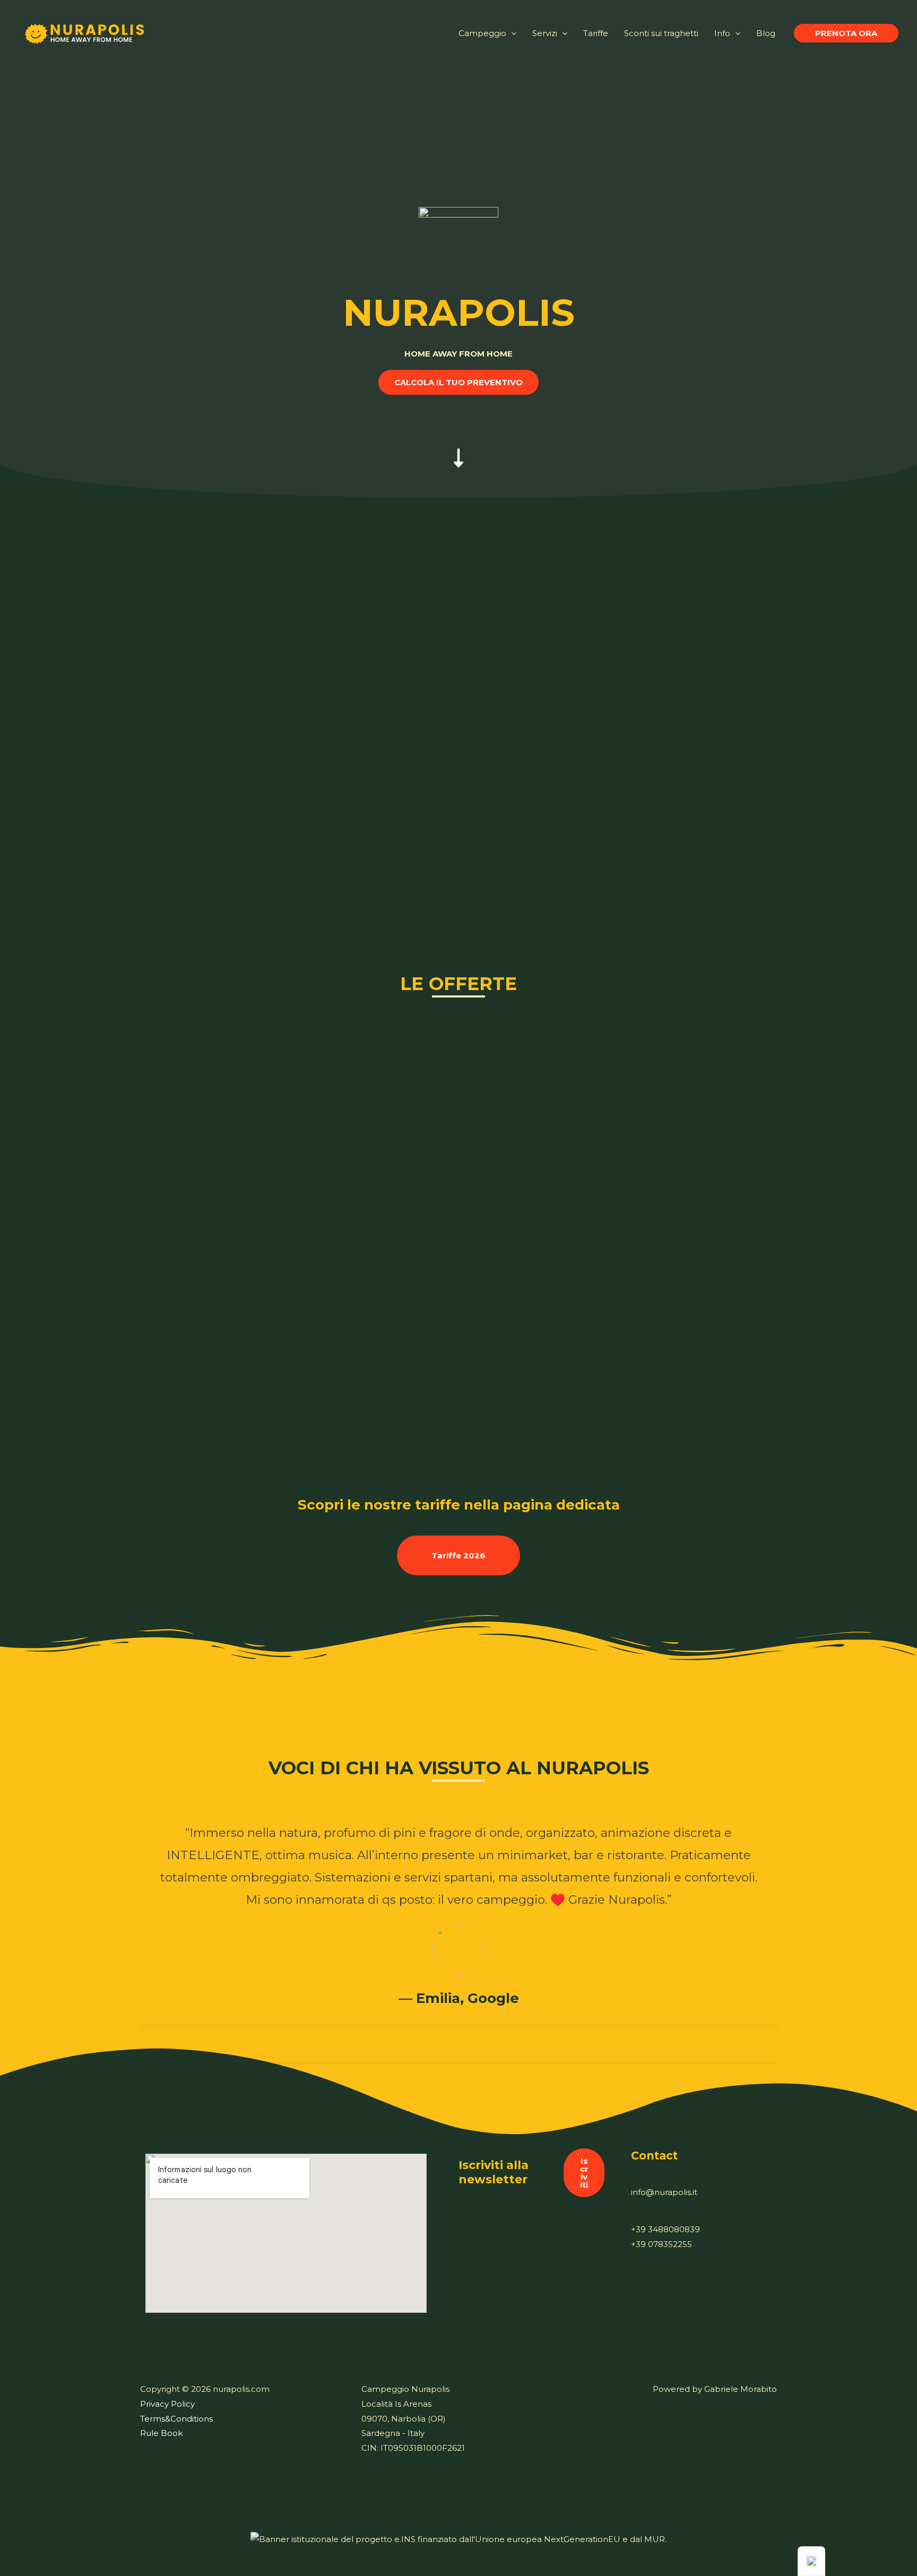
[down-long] (458, 447)
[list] (458, 1923)
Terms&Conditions (176, 2419)
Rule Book (161, 2433)
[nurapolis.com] (85, 32)
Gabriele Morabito (741, 2389)
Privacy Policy (167, 2404)
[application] (511, 33)
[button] (846, 33)
